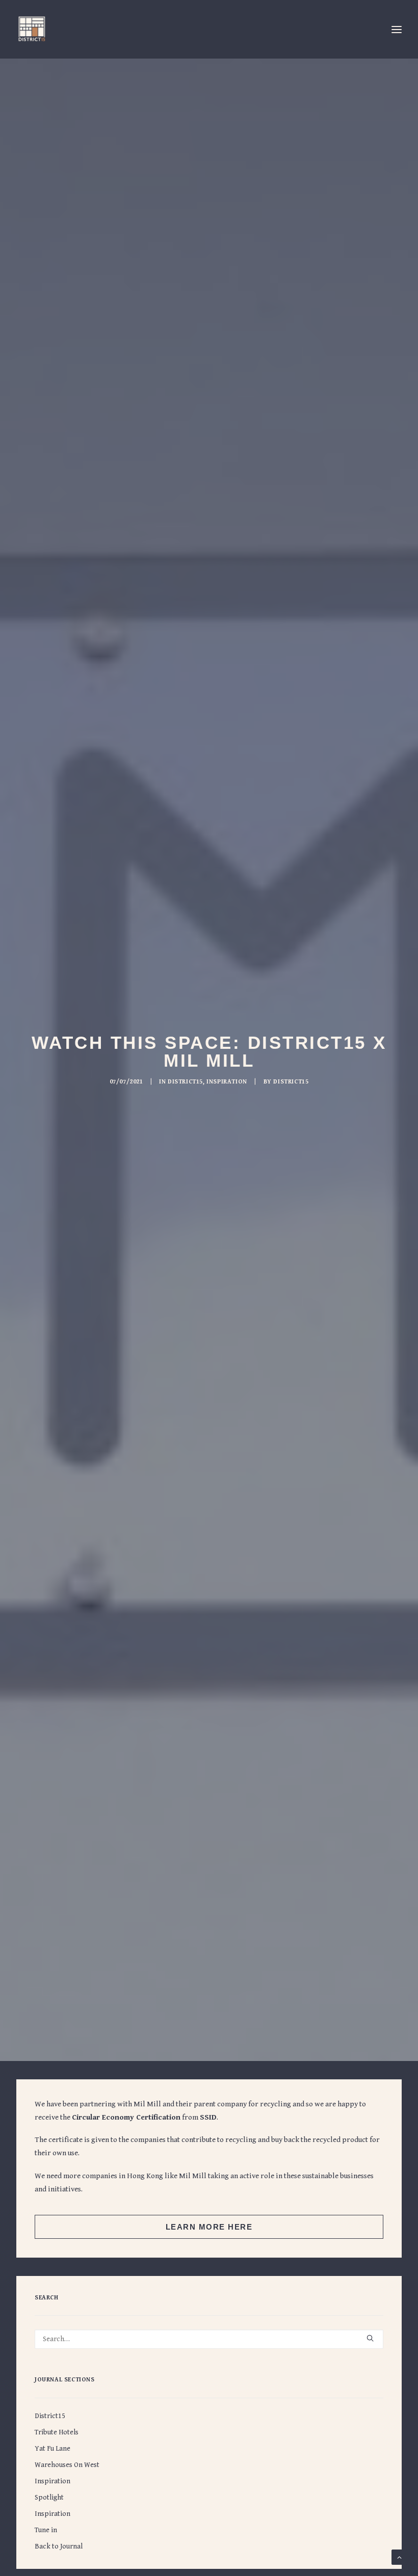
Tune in (46, 2530)
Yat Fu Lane (53, 2449)
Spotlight (49, 2498)
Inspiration (227, 1082)
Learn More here (209, 2227)
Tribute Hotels (57, 2432)
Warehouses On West (67, 2465)
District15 (185, 1082)
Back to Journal (59, 2546)
